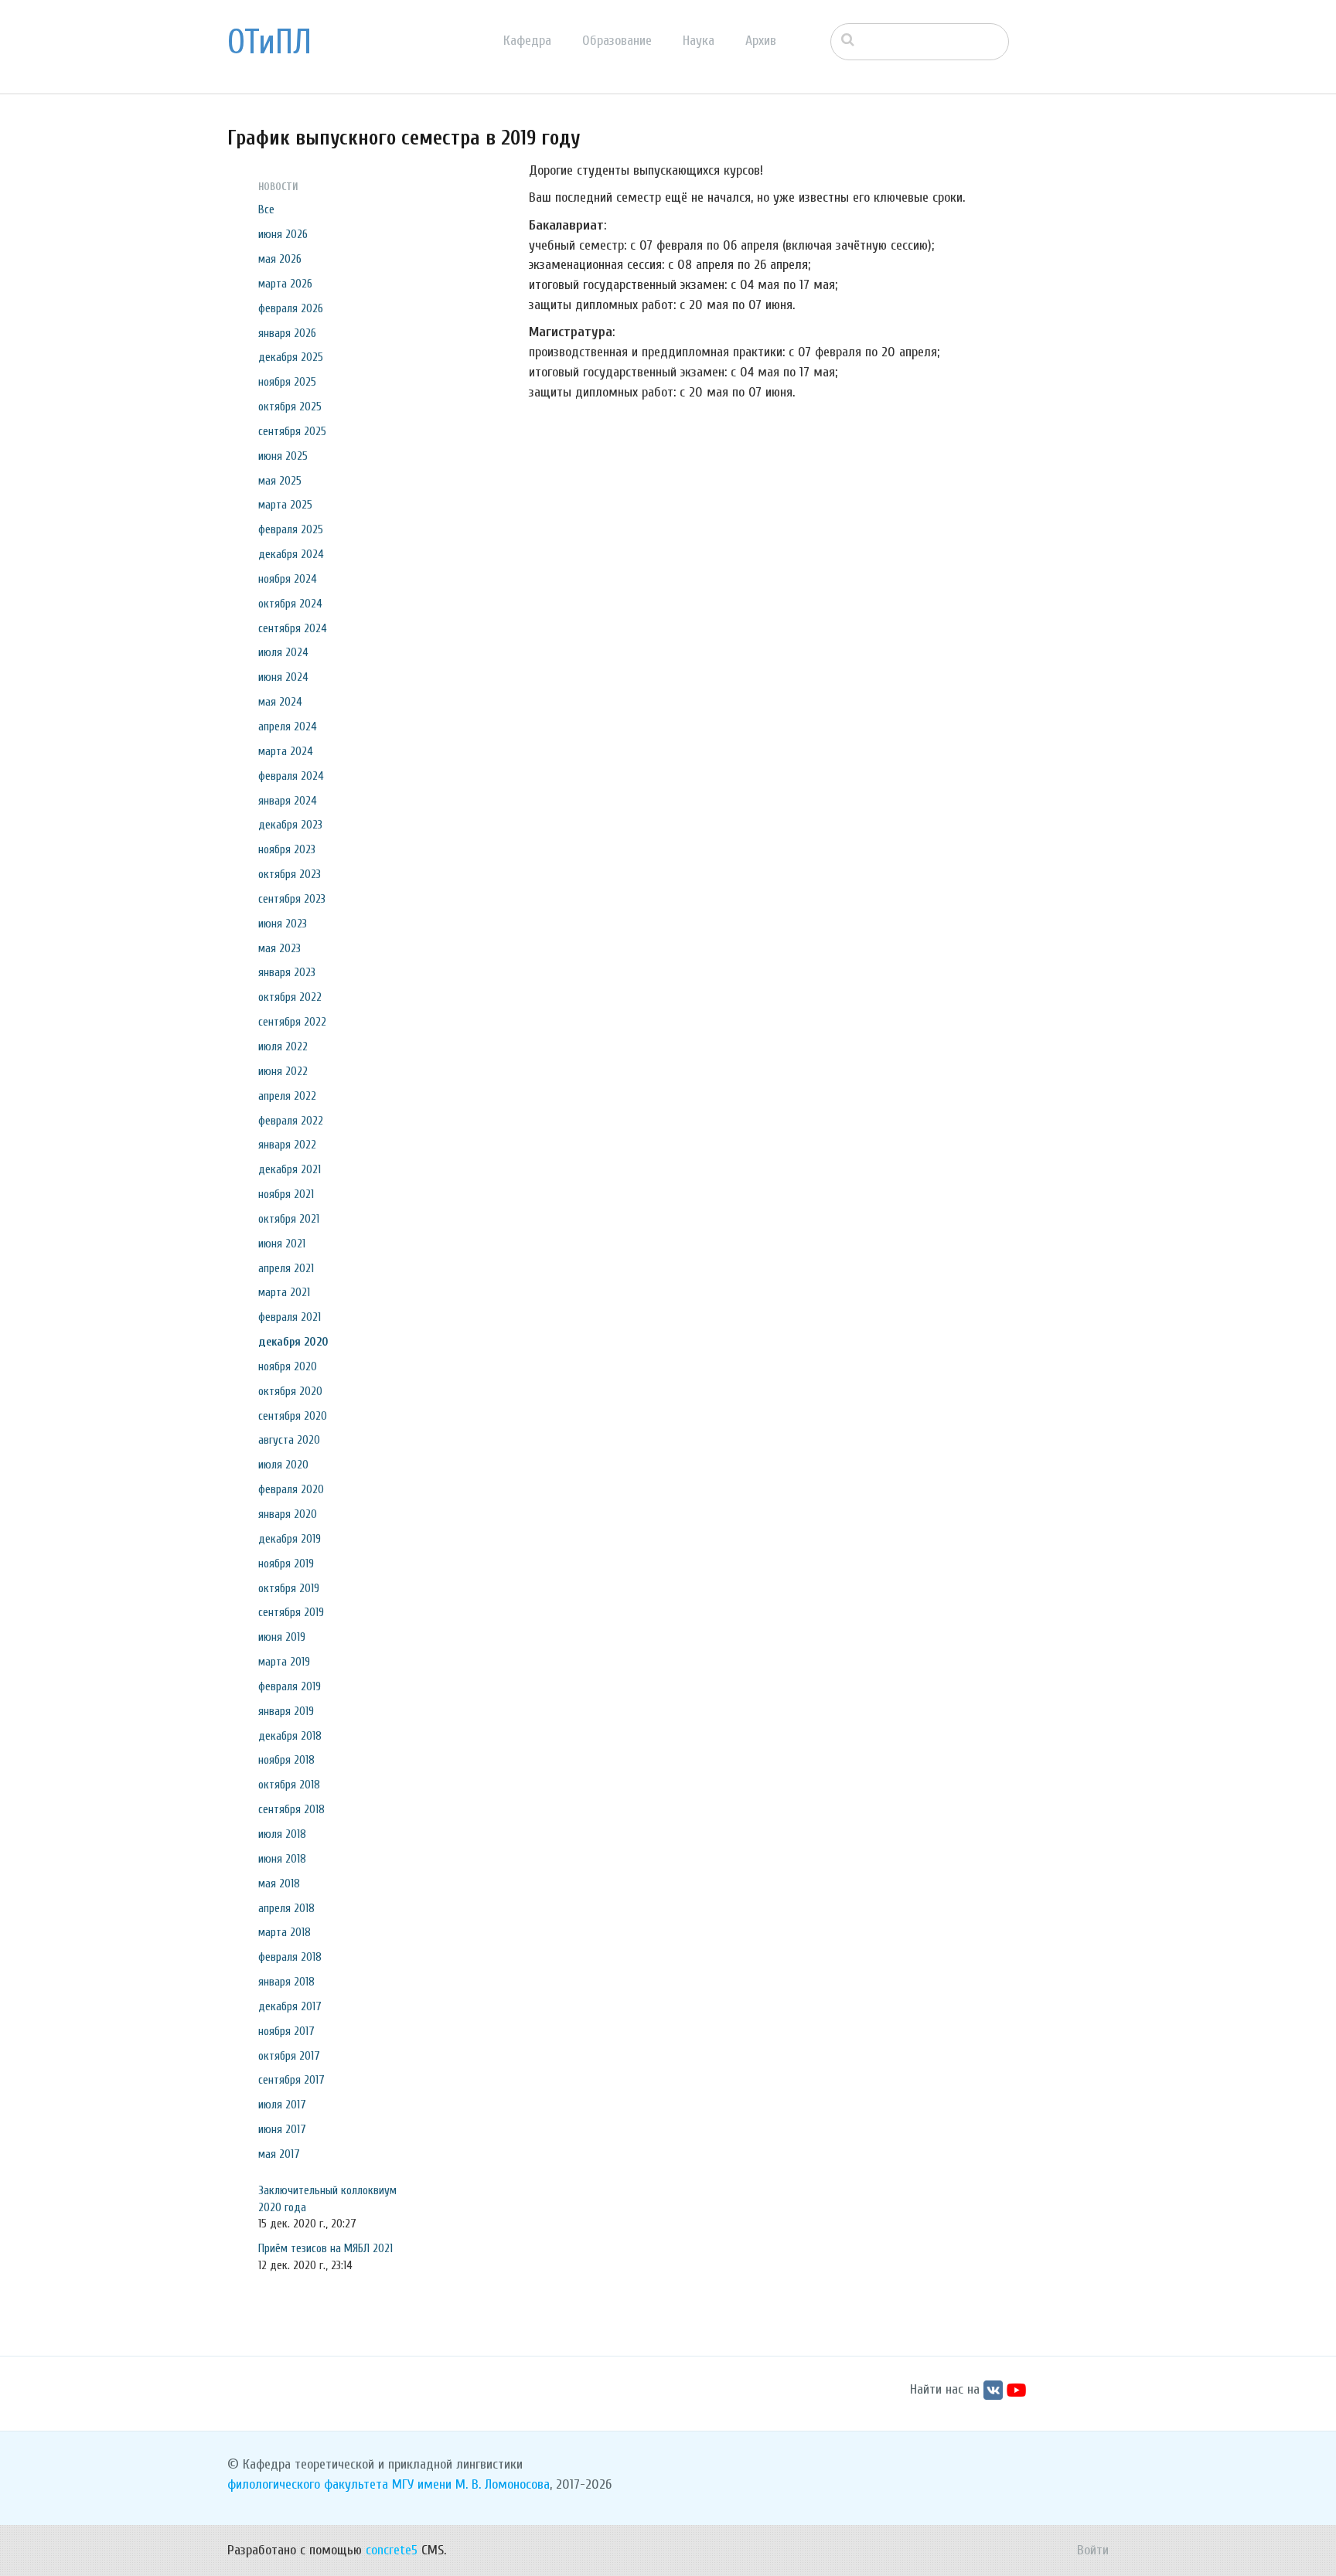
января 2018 (286, 1982)
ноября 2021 (286, 1194)
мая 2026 (280, 259)
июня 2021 (282, 1244)
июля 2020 (283, 1465)
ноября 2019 (286, 1564)
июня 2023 (283, 924)
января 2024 (288, 801)
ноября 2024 (288, 579)
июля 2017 (282, 2105)
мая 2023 (279, 948)
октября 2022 (290, 997)
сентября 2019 (291, 1612)
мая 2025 (280, 481)
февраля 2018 (290, 1957)
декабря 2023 (290, 825)
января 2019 (286, 1711)
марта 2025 (285, 505)
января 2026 (287, 333)
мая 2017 (279, 2154)
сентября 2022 (292, 1022)
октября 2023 (290, 874)
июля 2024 (283, 652)
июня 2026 (283, 234)
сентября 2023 (292, 899)
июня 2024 (283, 677)
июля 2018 (282, 1834)
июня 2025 (283, 456)
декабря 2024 (291, 554)
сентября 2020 (293, 1416)
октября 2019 (289, 1588)
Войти (1093, 2550)
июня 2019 (282, 1637)
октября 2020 (290, 1391)
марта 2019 (284, 1662)
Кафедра (527, 41)
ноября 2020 (288, 1366)
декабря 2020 (293, 1342)
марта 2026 (285, 284)
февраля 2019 (290, 1686)
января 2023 (287, 972)
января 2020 (288, 1514)
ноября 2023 (287, 849)
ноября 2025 (287, 382)
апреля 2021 (286, 1268)
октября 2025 (290, 407)
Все (266, 209)
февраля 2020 (291, 1489)
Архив (761, 41)
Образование (617, 41)
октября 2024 (290, 604)
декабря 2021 (290, 1169)
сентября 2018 (291, 1809)
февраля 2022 (291, 1121)
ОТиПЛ (269, 43)
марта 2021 (284, 1292)
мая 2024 (280, 702)
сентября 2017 (291, 2080)
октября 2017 (289, 2056)
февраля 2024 (291, 776)
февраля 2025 (291, 529)
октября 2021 (289, 1219)
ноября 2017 (286, 2031)
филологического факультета (308, 2484)
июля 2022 (283, 1046)
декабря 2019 (290, 1539)
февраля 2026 (291, 308)
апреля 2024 (288, 727)
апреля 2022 (287, 1096)
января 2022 (287, 1145)
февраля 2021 (290, 1317)
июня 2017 (282, 2129)
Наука (699, 41)
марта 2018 (285, 1932)
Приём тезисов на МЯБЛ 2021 (325, 2248)
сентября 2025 (292, 431)
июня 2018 (282, 1859)
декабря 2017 (290, 2006)
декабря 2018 (290, 1736)
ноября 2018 (286, 1760)
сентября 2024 (293, 628)
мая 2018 (279, 1884)
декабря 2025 (291, 357)
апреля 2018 (286, 1908)
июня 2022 (283, 1071)
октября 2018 (289, 1785)
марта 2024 (286, 751)
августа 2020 (289, 1440)
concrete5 (392, 2550)
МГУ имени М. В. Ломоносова (471, 2484)
